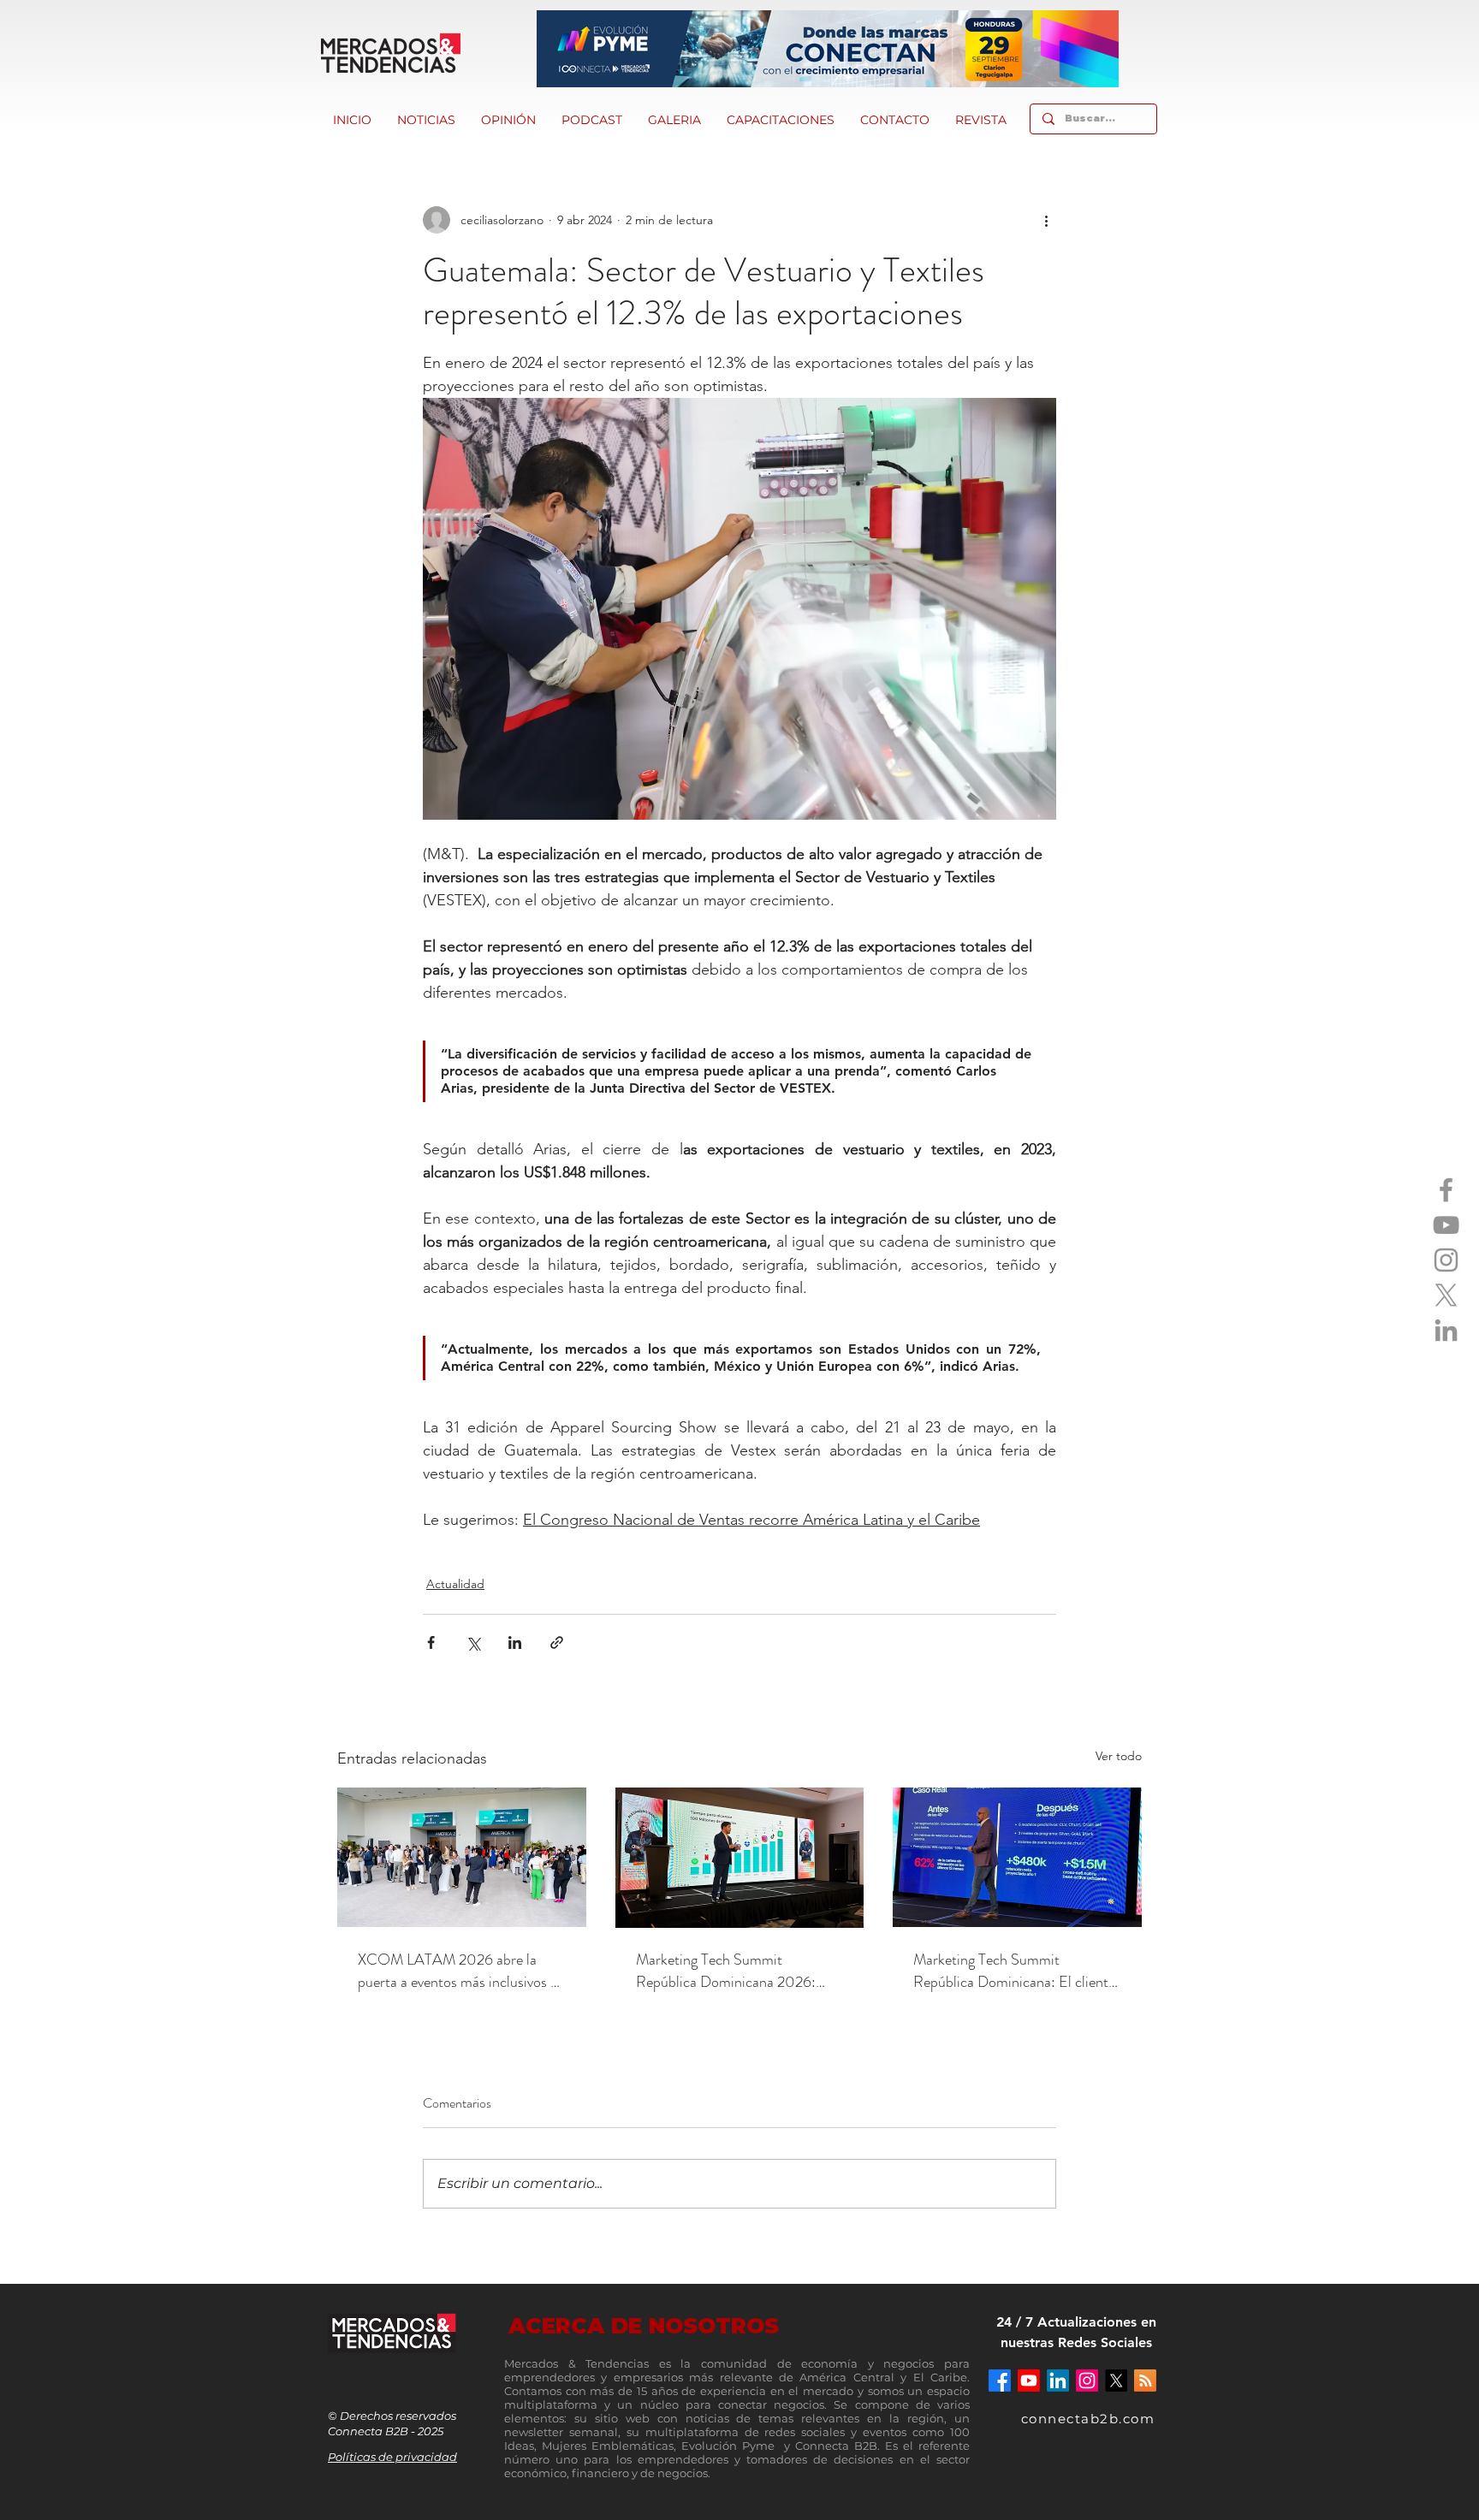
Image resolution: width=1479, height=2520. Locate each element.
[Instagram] (1446, 1260)
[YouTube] (1446, 1225)
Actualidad (455, 1584)
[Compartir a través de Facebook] (431, 1642)
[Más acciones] (1046, 220)
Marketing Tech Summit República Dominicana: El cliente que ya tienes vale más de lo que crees (1014, 1971)
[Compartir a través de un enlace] (557, 1642)
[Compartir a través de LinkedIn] (515, 1642)
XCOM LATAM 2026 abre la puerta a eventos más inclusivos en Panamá (461, 1971)
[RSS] (1145, 2381)
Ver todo (1119, 1756)
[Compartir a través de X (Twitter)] (473, 1642)
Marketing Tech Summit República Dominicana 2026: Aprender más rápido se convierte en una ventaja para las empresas (737, 1971)
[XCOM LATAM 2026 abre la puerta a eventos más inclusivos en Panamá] (462, 1857)
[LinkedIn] (1446, 1330)
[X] (1446, 1295)
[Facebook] (1446, 1190)
